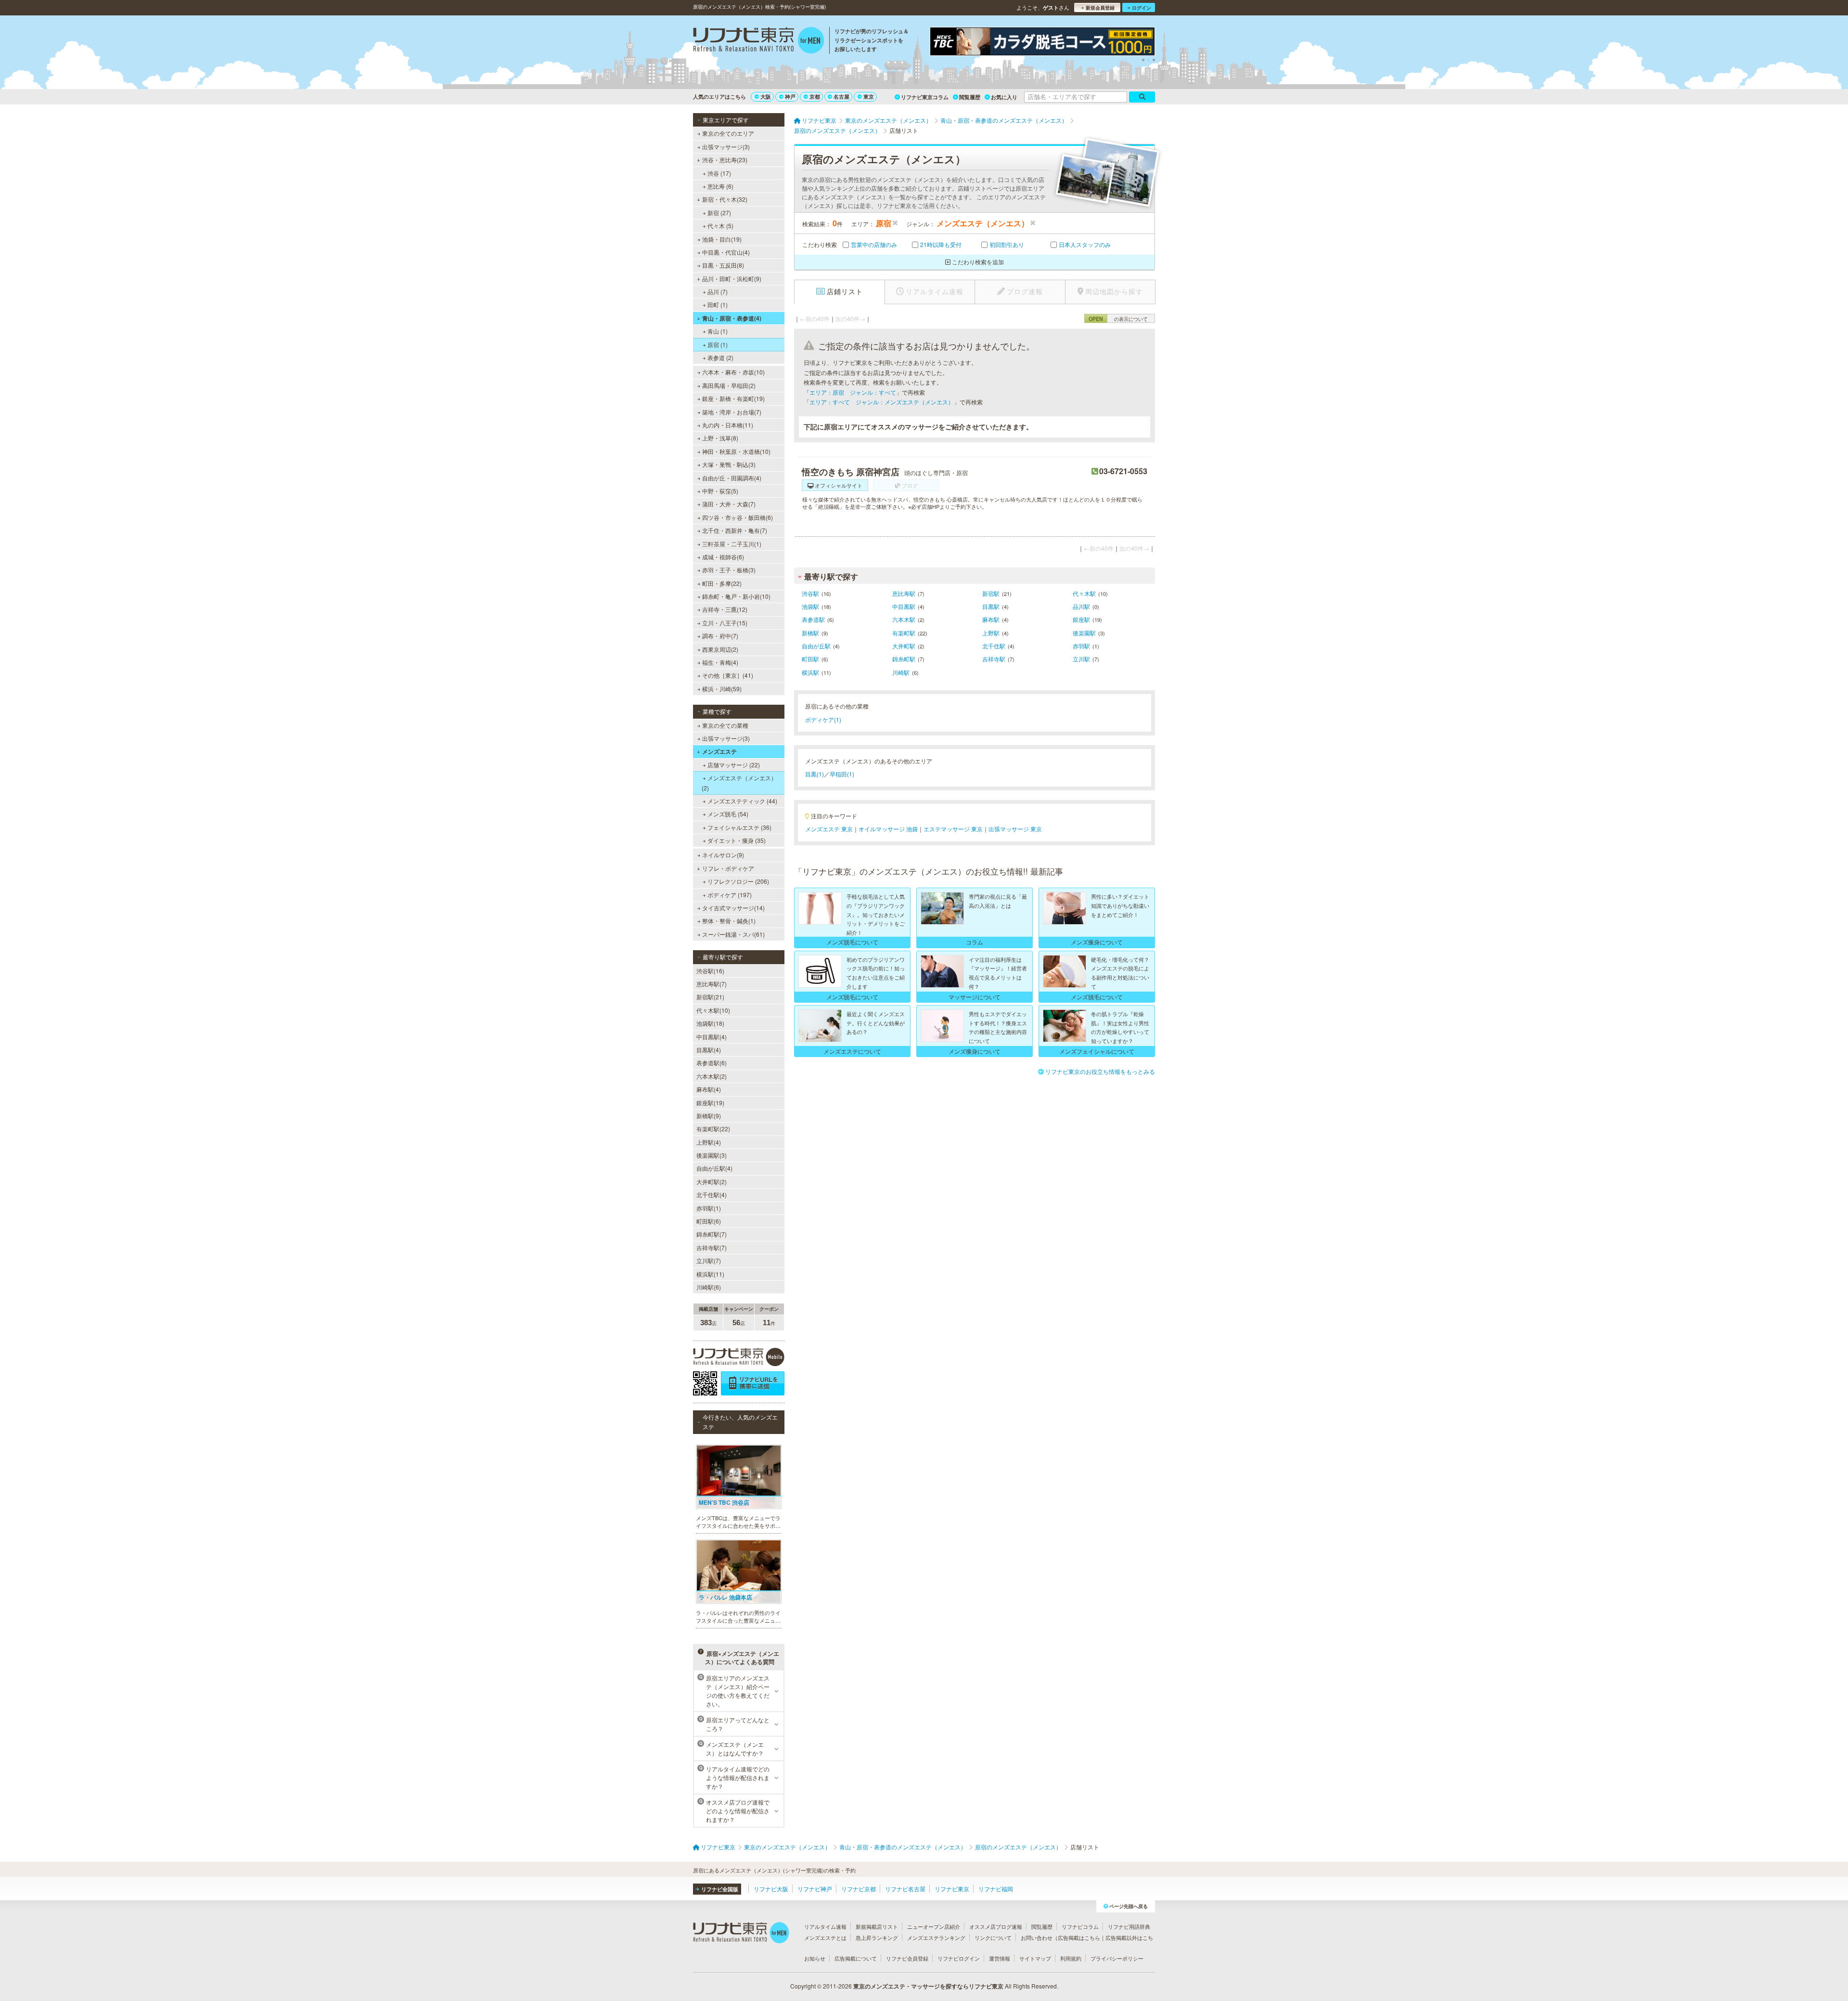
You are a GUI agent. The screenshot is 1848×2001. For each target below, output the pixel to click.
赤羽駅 (1081, 646)
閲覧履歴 (970, 97)
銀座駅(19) (710, 1103)
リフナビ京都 (859, 1889)
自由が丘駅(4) (714, 1168)
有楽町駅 (904, 633)
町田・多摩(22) (722, 583)
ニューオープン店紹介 (934, 1926)
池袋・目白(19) (722, 239)
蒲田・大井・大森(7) (729, 504)
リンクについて (993, 1937)
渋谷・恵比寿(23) (725, 160)
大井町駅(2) (712, 1181)
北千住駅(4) (712, 1194)
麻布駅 (991, 619)
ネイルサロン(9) (723, 855)
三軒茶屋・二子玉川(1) (732, 544)
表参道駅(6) (712, 1063)
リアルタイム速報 (825, 1926)
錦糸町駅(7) (712, 1234)
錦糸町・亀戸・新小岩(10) (736, 596)
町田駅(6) (709, 1221)
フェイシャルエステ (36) (739, 827)
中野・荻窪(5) (720, 491)
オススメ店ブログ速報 (996, 1926)
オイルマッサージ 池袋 (888, 829)
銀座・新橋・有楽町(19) (733, 398)
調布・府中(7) (720, 636)
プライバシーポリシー (1117, 1958)
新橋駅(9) (709, 1116)
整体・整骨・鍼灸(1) (729, 921)
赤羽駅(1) (709, 1208)
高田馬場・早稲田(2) (729, 385)
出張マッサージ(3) (726, 147)
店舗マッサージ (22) (734, 765)
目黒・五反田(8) (723, 265)
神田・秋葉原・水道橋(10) (736, 451)
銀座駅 (1081, 619)
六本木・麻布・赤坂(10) (733, 372)
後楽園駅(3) (712, 1155)
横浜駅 (810, 672)
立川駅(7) (709, 1260)
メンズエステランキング (936, 1937)
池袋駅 (810, 606)
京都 (815, 97)
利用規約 (1071, 1958)
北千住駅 (994, 646)
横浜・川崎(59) (722, 689)
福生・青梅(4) (720, 662)
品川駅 (1081, 606)
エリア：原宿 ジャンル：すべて (853, 392)
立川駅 (1081, 659)
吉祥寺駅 (994, 659)
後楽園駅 (1084, 633)
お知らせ (815, 1958)
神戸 (790, 97)
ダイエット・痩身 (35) (737, 840)
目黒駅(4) (709, 1050)
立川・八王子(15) (725, 623)
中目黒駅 (904, 606)
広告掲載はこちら (1079, 1937)
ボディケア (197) (730, 895)
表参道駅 (813, 619)
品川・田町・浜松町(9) (732, 278)
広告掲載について (856, 1958)
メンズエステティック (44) (742, 801)
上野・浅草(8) (720, 438)
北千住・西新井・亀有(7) (735, 530)
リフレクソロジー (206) (738, 881)
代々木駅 (1084, 593)
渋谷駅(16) (710, 971)
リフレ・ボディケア (728, 868)
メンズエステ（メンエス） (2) (739, 782)
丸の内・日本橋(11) (728, 425)
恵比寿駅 (904, 593)
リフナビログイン (959, 1958)
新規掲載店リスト (877, 1926)
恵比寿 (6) (720, 186)
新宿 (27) (719, 213)
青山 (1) (718, 331)
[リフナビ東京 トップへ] (759, 41)
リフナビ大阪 (771, 1889)
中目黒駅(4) (712, 1037)
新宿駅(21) (710, 997)
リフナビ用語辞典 (1129, 1926)
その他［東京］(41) (728, 675)
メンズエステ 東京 (829, 829)
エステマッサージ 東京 (953, 829)
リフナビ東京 (952, 1889)
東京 (869, 97)
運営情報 (1000, 1958)
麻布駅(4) (709, 1089)
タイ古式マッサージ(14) (733, 908)
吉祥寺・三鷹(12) (725, 609)
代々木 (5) (720, 226)
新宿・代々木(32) (725, 199)
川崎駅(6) (709, 1287)
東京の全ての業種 (725, 725)
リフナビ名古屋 (905, 1889)
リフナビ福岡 (996, 1889)
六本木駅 (904, 619)
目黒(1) (815, 774)
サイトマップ (1035, 1958)
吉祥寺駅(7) (712, 1247)
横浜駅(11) (710, 1274)
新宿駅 (991, 593)
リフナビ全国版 (720, 1889)
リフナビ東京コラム (925, 97)
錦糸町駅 (904, 659)
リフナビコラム (1080, 1926)
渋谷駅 (810, 593)
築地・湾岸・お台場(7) (732, 412)
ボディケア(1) (823, 719)
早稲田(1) (842, 774)
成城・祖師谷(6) (723, 557)
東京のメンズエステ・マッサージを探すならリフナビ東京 (928, 1986)
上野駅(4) (709, 1142)
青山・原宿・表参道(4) (732, 318)
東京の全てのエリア (728, 133)
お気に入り (1004, 97)
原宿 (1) (718, 344)
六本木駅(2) (712, 1076)
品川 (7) (718, 291)
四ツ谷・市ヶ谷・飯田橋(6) (738, 517)
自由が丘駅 (816, 646)
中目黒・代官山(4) (726, 252)
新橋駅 (810, 633)
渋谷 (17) (719, 173)
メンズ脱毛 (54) (728, 814)
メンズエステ (719, 751)
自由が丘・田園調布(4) (732, 478)
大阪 (766, 97)
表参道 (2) (720, 357)
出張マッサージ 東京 (1015, 829)
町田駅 (810, 659)
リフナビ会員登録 (907, 1958)
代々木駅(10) (713, 1010)
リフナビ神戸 (815, 1889)
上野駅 (991, 633)
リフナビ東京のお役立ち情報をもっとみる (1100, 1071)
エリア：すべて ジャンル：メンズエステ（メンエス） (882, 402)
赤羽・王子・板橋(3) (729, 570)
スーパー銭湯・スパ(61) (733, 934)
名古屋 (841, 97)
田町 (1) (718, 304)
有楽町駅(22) (713, 1129)
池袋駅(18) (710, 1023)
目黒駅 (991, 606)
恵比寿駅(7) (712, 984)
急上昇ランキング (877, 1937)
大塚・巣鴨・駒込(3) (729, 464)
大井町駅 (904, 646)
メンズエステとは (825, 1937)
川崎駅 (901, 672)
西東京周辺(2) (720, 649)
